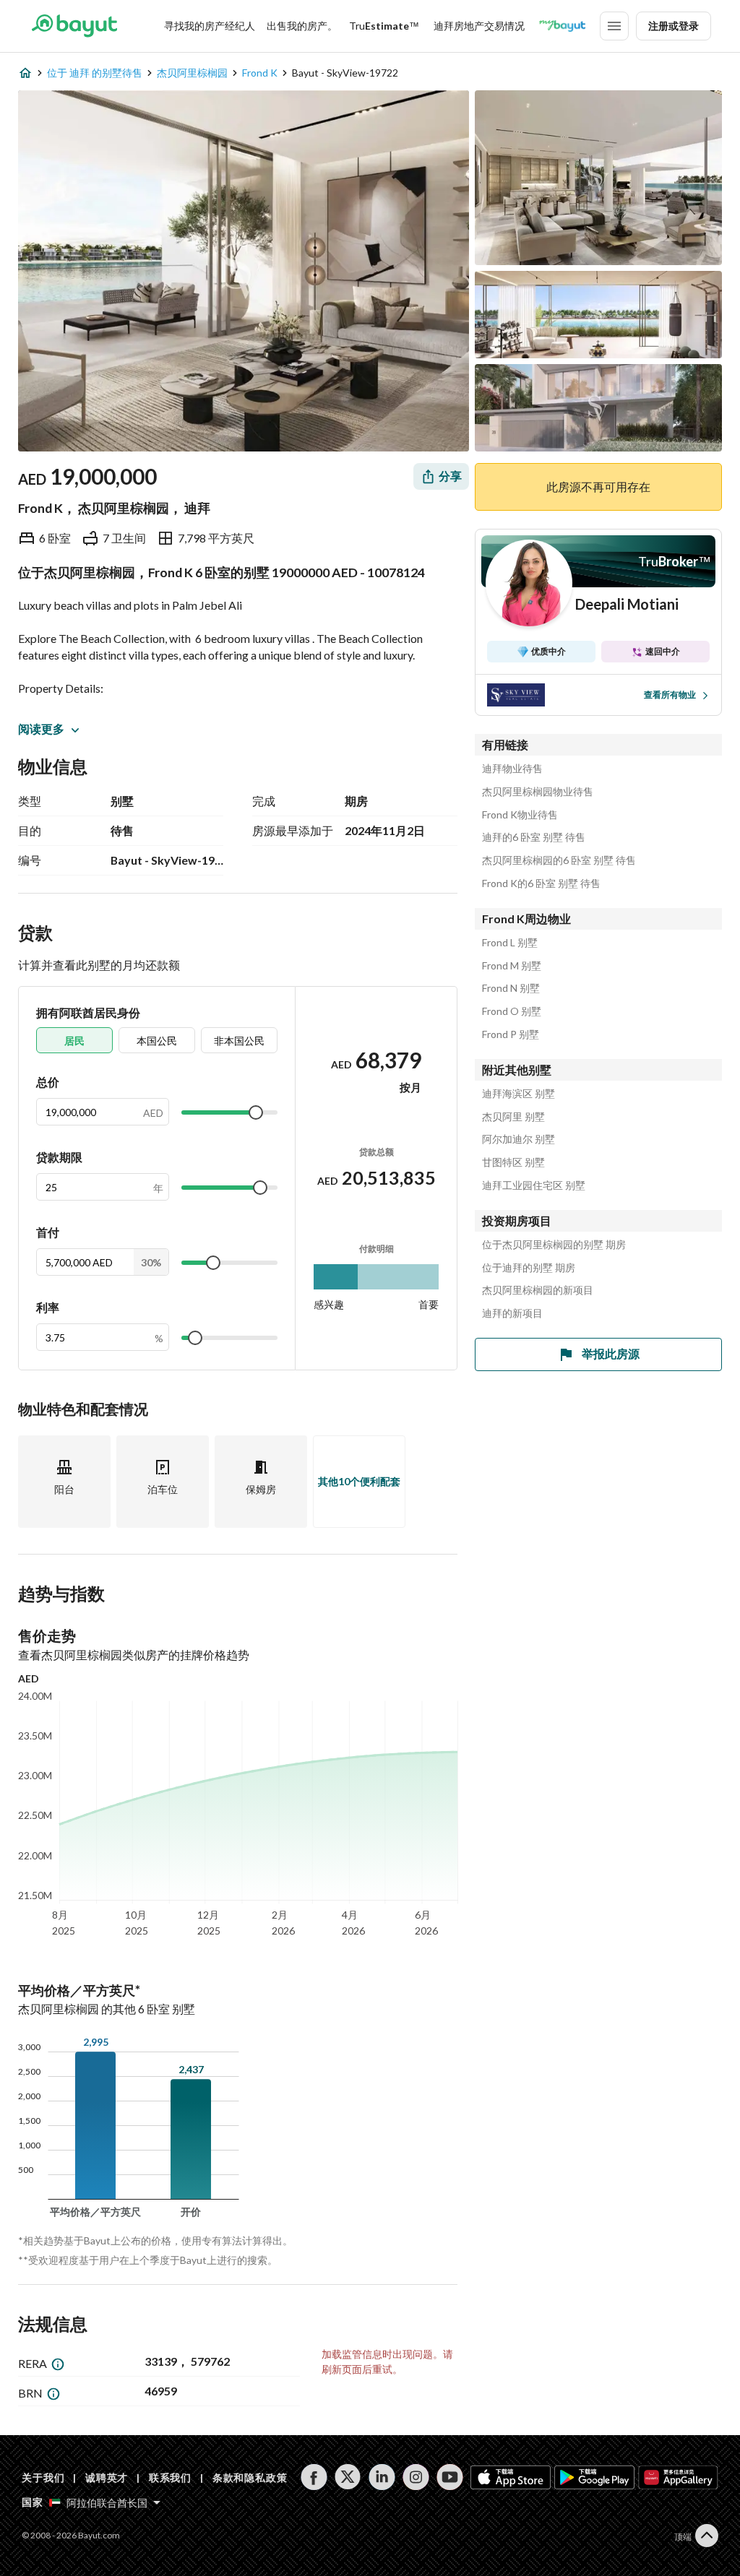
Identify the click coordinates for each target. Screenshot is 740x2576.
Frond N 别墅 (511, 988)
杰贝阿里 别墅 (513, 1117)
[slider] (256, 1112)
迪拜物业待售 (512, 769)
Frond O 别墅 (512, 1011)
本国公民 (157, 1041)
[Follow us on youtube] (450, 2477)
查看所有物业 (670, 695)
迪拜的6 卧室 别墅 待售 (534, 837)
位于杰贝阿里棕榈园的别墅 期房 (554, 1245)
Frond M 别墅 (512, 966)
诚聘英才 (107, 2477)
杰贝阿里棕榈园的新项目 (538, 1290)
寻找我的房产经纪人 (210, 26)
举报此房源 (611, 1353)
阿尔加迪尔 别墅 (519, 1139)
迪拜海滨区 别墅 (519, 1094)
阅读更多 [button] (41, 729)
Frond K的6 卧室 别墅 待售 (541, 883)
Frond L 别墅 (510, 943)
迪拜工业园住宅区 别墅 (534, 1185)
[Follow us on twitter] (348, 2477)
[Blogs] (562, 26)
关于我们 (43, 2477)
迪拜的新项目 (512, 1313)
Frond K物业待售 (520, 815)
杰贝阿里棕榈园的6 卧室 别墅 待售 (559, 860)
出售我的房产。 (302, 26)
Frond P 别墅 (511, 1034)
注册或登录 (674, 26)
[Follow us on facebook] (314, 2477)
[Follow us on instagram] (416, 2477)
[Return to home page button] (74, 26)
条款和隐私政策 (250, 2477)
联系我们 (170, 2477)
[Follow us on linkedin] (382, 2477)
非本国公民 (239, 1041)
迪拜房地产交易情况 (479, 26)
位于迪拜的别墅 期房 (529, 1268)
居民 (74, 1041)
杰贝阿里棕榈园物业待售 (538, 792)
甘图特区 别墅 (513, 1162)
